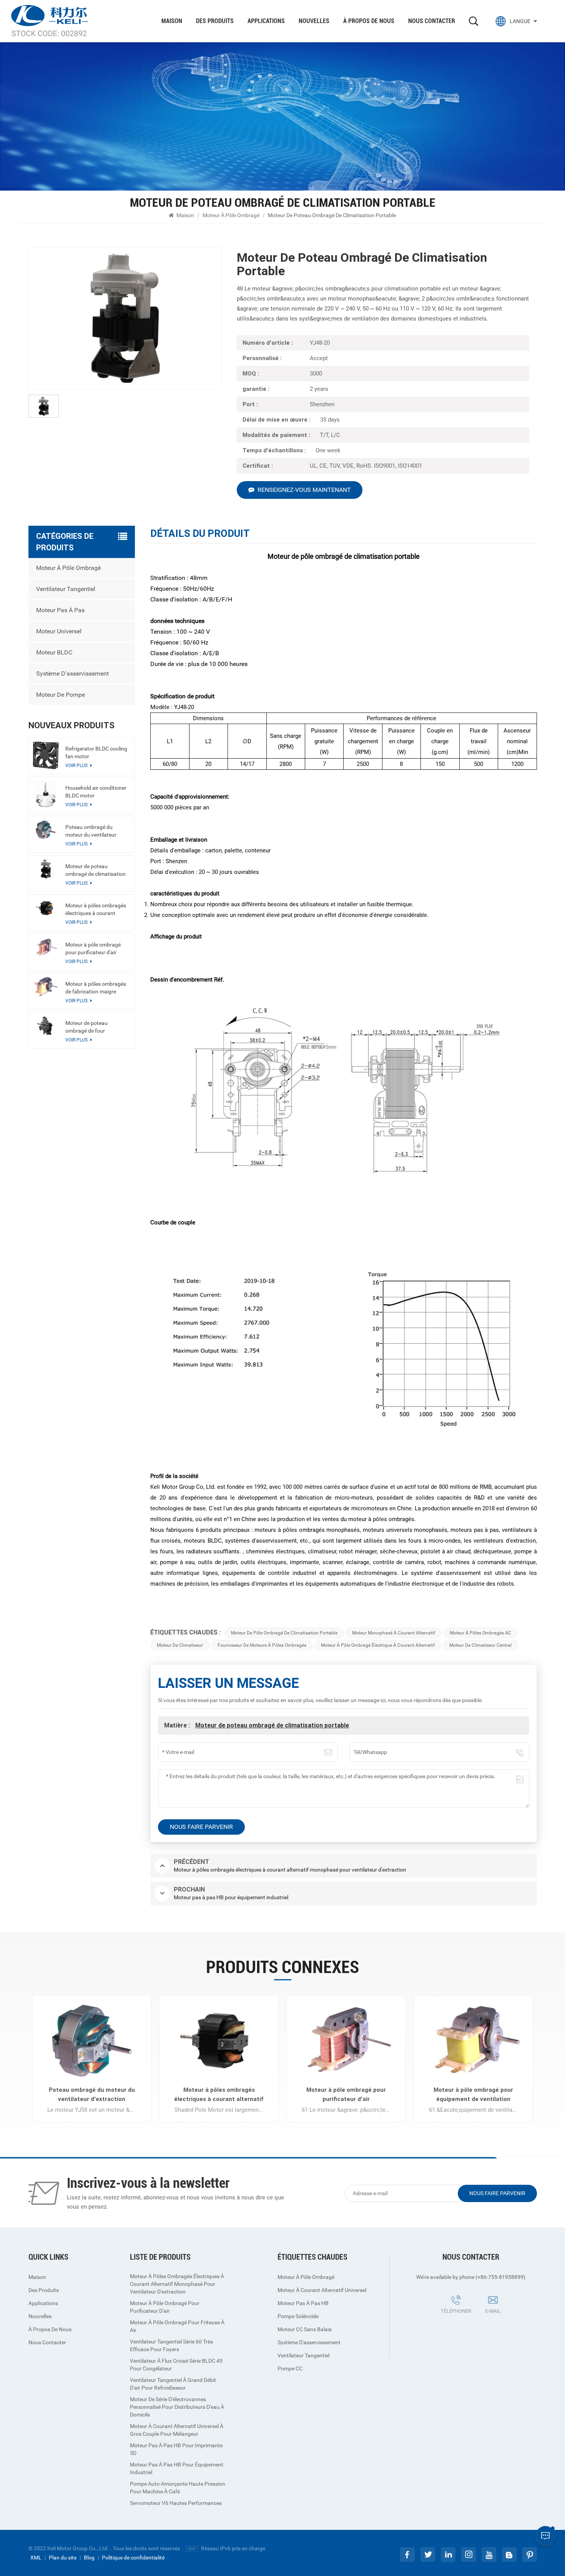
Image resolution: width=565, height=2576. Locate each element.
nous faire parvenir (497, 2193)
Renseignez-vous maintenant (304, 490)
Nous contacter (432, 21)
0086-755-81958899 (450, 2322)
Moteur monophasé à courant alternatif (394, 1633)
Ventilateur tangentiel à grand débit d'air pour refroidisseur (173, 2384)
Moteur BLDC (54, 652)
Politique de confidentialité (133, 2558)
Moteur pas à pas (60, 610)
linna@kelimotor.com (502, 2322)
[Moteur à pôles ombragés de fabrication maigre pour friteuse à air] (46, 986)
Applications (266, 21)
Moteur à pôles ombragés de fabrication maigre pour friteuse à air (96, 988)
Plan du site (63, 2558)
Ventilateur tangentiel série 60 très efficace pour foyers (171, 2345)
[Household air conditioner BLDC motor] (46, 794)
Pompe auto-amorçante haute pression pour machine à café (178, 2488)
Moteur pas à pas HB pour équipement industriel (177, 2468)
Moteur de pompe (61, 695)
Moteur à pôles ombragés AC (480, 1633)
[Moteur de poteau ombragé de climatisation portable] (46, 869)
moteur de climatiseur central (480, 1645)
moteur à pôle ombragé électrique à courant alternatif (378, 1645)
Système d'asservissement (72, 673)
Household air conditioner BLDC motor (96, 792)
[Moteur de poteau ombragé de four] (46, 1026)
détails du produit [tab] (200, 534)
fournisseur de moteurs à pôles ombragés (262, 1645)
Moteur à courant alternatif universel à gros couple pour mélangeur (177, 2430)
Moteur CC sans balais (305, 2329)
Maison (172, 21)
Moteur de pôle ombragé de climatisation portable (284, 1633)
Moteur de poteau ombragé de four (86, 1027)
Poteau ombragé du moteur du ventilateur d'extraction (91, 831)
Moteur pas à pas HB (303, 2303)
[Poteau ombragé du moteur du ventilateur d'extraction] (46, 830)
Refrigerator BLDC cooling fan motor (96, 752)
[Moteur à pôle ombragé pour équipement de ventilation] (473, 2041)
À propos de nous (369, 21)
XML (36, 2558)
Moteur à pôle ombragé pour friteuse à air (177, 2326)
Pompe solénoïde (298, 2316)
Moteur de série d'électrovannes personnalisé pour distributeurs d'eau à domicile (177, 2407)
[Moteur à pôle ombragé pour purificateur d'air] (46, 947)
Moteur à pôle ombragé (231, 215)
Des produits (215, 21)
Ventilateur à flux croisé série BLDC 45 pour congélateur (176, 2365)
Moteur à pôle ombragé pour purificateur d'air (93, 948)
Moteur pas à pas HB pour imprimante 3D (176, 2449)
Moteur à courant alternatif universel (322, 2290)
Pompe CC (290, 2368)
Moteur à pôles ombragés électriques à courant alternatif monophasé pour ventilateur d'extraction (96, 910)
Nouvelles (314, 21)
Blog (89, 2558)
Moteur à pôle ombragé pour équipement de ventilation (473, 2094)
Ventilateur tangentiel (66, 589)
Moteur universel (59, 631)
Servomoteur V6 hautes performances (176, 2503)
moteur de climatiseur (180, 1645)
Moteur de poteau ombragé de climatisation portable (272, 1725)
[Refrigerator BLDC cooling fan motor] (46, 755)
